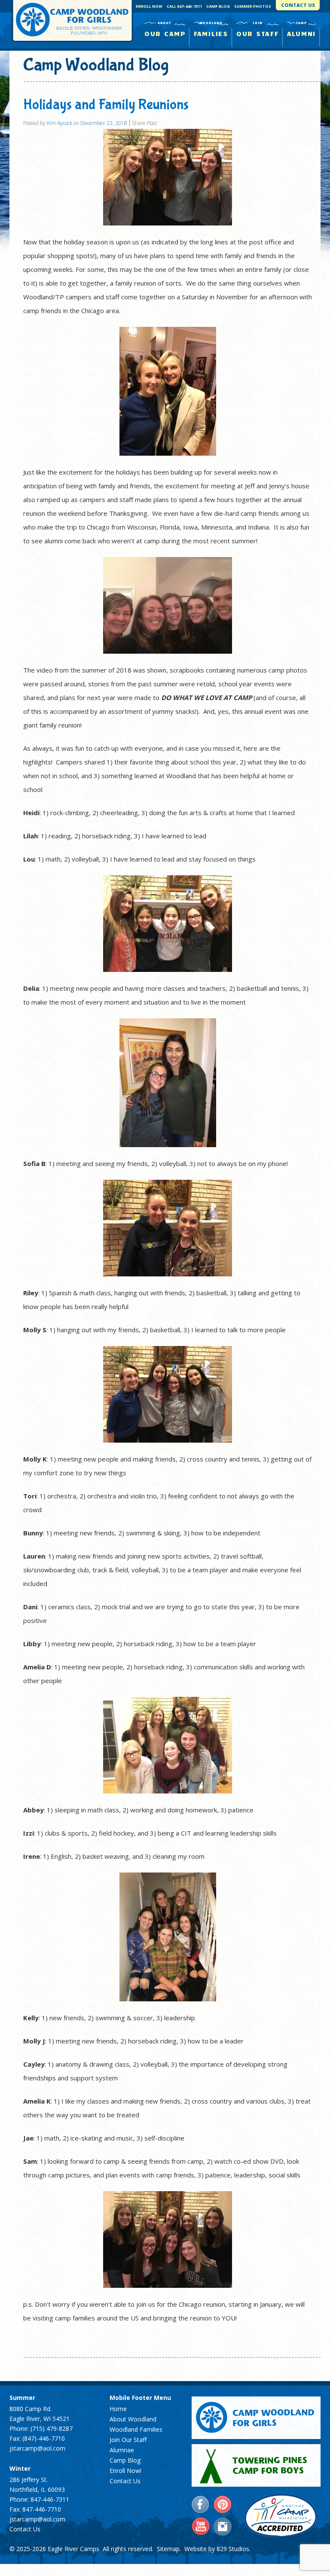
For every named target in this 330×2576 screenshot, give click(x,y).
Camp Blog (125, 2460)
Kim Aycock (60, 123)
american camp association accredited (280, 2515)
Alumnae (122, 2450)
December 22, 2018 (104, 123)
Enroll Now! (125, 2471)
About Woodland (133, 2419)
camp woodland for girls (256, 2418)
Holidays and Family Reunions (106, 105)
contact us (298, 5)
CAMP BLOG (218, 6)
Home (118, 2409)
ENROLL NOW (149, 6)
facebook (201, 2505)
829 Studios (233, 2549)
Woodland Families (136, 2429)
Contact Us (25, 2529)
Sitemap (168, 2549)
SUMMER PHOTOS (253, 6)
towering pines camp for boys (256, 2465)
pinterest (223, 2505)
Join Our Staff (128, 2440)
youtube (201, 2527)
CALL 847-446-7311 (184, 6)
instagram (223, 2527)
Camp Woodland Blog (96, 65)
